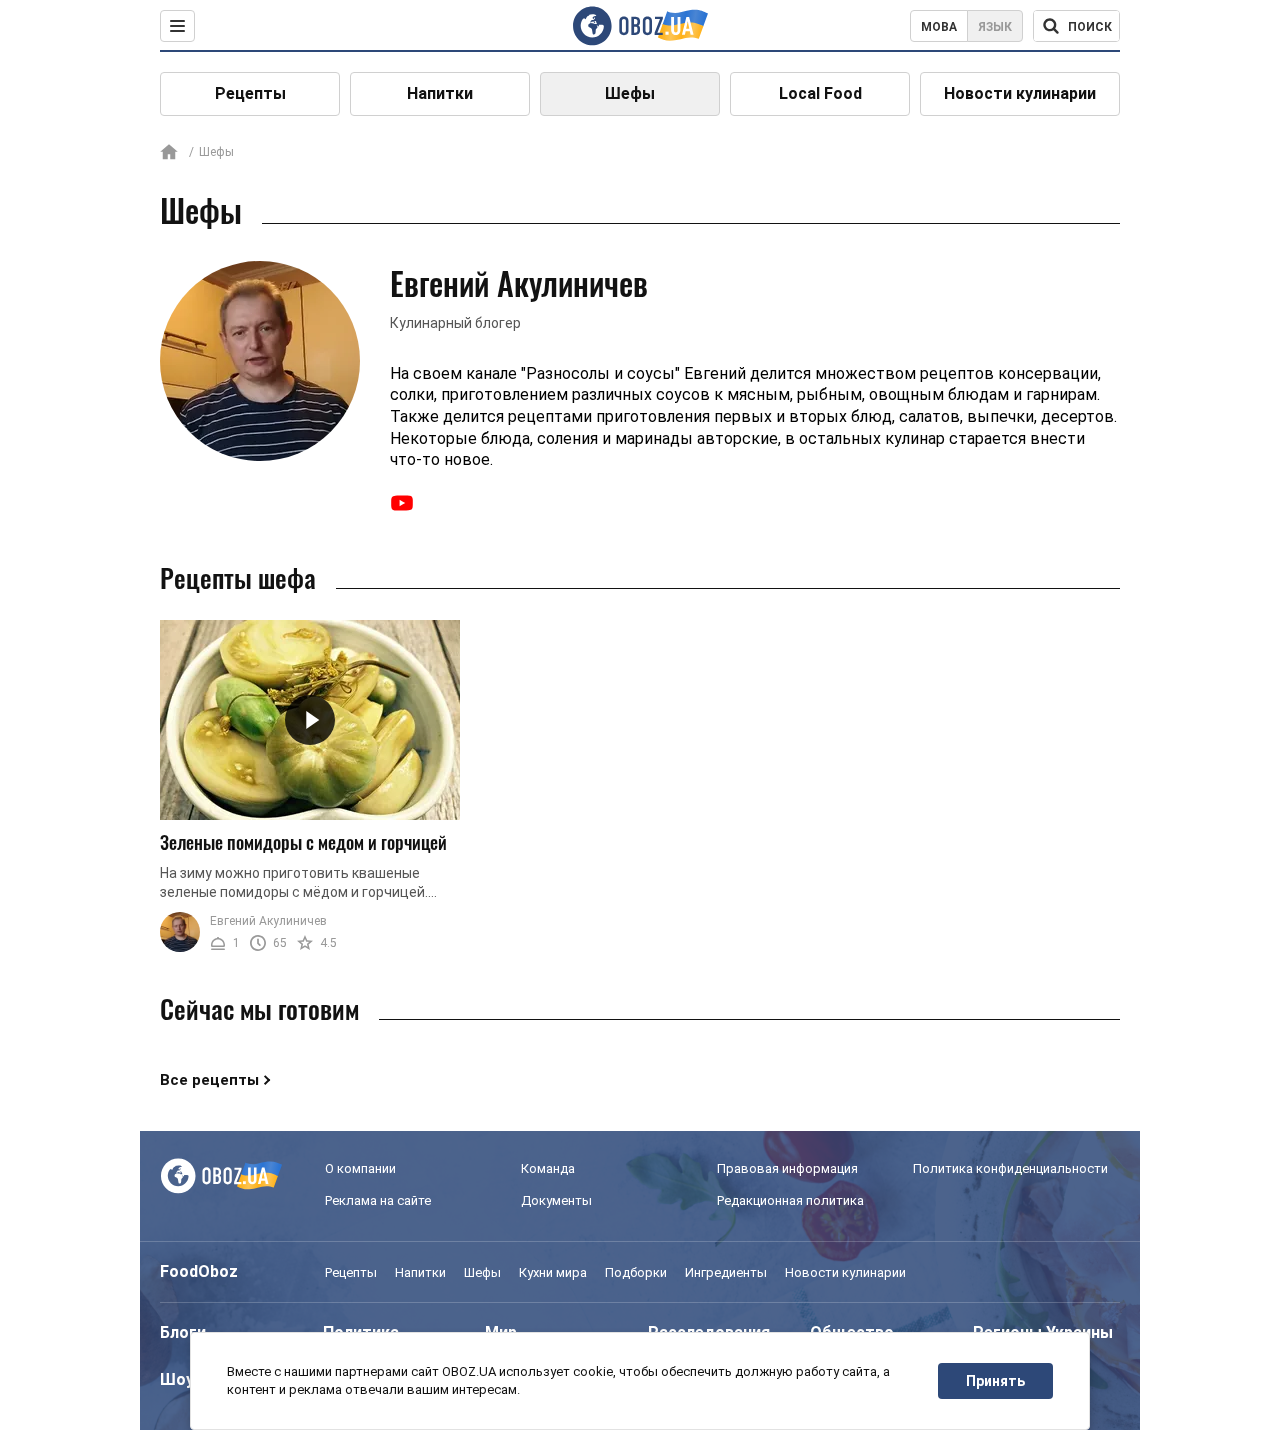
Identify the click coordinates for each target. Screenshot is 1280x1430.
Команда (548, 1168)
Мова (939, 27)
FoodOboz (199, 1271)
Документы (556, 1200)
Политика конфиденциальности (1010, 1168)
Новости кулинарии (1020, 93)
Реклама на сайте (378, 1200)
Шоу (177, 1379)
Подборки (636, 1272)
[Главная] (169, 153)
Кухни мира (553, 1272)
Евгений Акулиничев (268, 921)
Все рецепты (209, 1080)
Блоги (183, 1332)
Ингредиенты (726, 1272)
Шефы (630, 93)
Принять (995, 1381)
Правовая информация (787, 1168)
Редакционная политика (790, 1200)
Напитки (440, 93)
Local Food (820, 93)
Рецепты (250, 93)
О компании (360, 1168)
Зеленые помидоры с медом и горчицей (303, 842)
